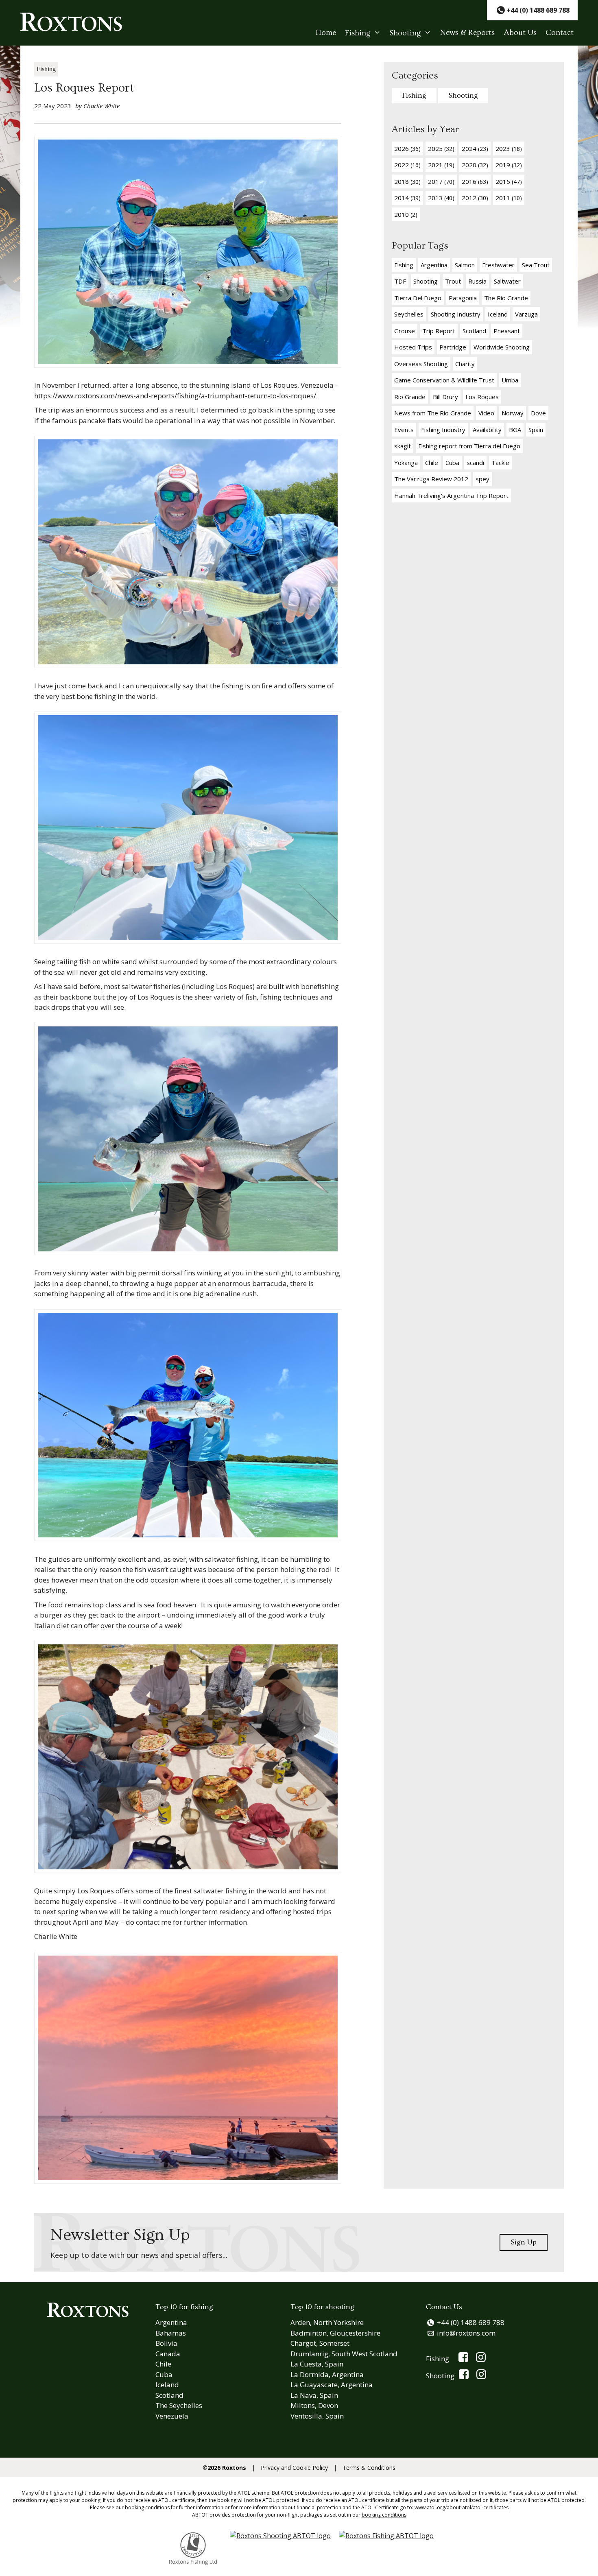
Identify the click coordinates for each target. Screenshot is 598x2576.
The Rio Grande (506, 298)
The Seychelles (179, 2405)
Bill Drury (445, 397)
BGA (515, 430)
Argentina (434, 265)
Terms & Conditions (369, 2468)
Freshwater (498, 265)
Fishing (358, 33)
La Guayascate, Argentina (332, 2385)
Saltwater (507, 281)
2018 (407, 181)
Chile (432, 463)
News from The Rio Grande (433, 413)
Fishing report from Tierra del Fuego (469, 446)
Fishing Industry (443, 430)
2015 (509, 181)
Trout (453, 281)
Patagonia (463, 298)
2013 (441, 198)
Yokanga (406, 463)
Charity (465, 364)
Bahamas (171, 2333)
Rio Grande (410, 397)
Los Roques (482, 397)
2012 (475, 198)
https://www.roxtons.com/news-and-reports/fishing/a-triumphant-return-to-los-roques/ (175, 396)
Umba (510, 380)
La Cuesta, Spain (317, 2364)
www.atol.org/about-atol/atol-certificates (462, 2507)
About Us (520, 33)
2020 (475, 165)
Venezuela (172, 2416)
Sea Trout (536, 265)
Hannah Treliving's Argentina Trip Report (451, 496)
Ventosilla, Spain (317, 2416)
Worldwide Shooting (502, 347)
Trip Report (439, 331)
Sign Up (524, 2242)
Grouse (405, 331)
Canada (168, 2354)
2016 (475, 181)
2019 (509, 165)
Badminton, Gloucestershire (335, 2333)
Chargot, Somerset (320, 2343)
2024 (475, 148)
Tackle (500, 463)
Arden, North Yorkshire (327, 2322)
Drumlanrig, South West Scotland (344, 2354)
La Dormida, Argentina (327, 2374)
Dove (538, 413)
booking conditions (147, 2507)
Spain (536, 430)
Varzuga (526, 314)
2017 (441, 181)
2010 (406, 214)
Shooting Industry (456, 314)
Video (486, 413)
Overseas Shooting (421, 364)
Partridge (453, 347)
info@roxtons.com (466, 2333)
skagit (403, 446)
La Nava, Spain (314, 2395)
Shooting (405, 33)
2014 (407, 198)
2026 (407, 148)
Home (326, 33)
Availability (487, 430)
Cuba (452, 463)
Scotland (474, 331)
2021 (441, 165)
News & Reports (467, 33)
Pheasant (507, 331)
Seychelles (409, 314)
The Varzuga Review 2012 (431, 479)
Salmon (465, 265)
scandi (475, 463)
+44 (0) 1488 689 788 (471, 2322)
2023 (509, 148)
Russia (477, 281)
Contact (560, 33)
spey (482, 479)
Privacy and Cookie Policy (294, 2468)
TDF (400, 281)
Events (404, 430)
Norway (513, 413)
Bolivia (166, 2343)
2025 (441, 148)
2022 (407, 165)
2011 (509, 198)
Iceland (498, 314)
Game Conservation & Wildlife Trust (444, 380)
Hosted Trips (413, 347)
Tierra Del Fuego (418, 298)
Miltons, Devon (314, 2405)
